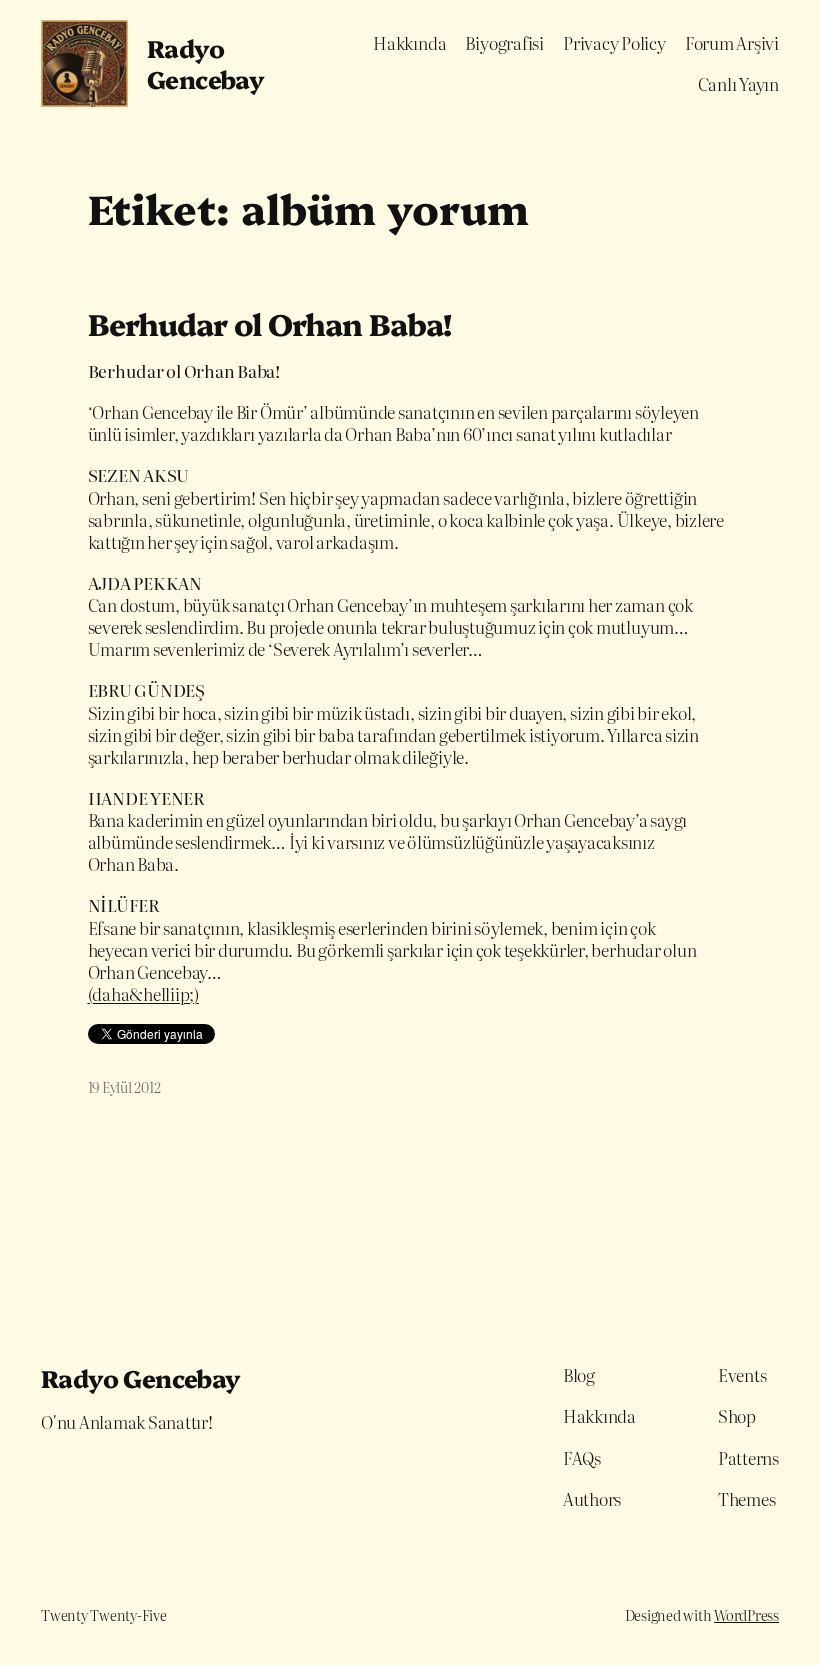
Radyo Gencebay (205, 63)
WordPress (746, 1615)
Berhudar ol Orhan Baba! (270, 324)
